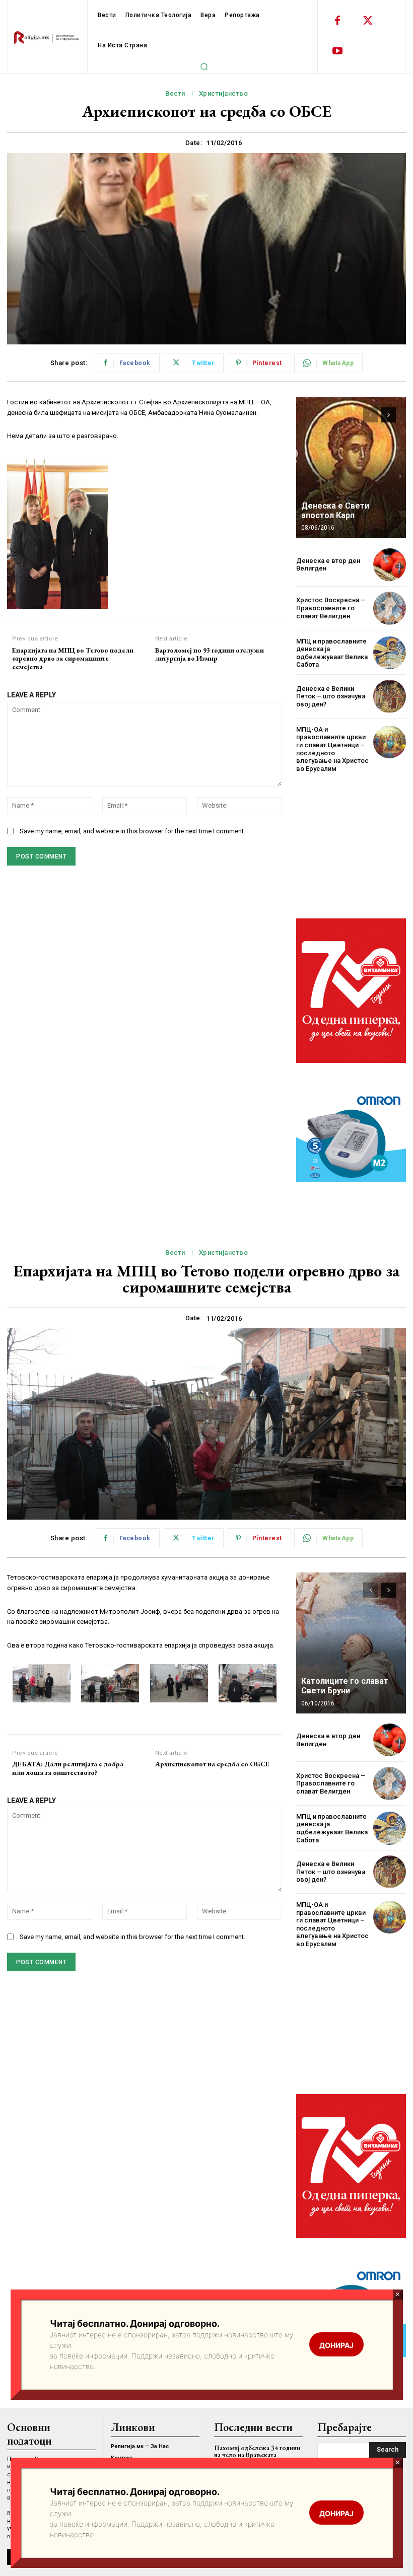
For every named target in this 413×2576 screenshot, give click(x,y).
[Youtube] (337, 51)
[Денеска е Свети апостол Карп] (351, 468)
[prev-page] (370, 415)
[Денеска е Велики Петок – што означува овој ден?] (390, 696)
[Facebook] (337, 21)
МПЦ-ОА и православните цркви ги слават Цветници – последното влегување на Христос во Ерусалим (332, 749)
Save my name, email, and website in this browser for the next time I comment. (132, 831)
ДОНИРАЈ (336, 2513)
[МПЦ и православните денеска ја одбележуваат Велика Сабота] (390, 653)
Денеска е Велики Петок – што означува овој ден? (331, 696)
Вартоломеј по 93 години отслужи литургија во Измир (210, 655)
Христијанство (224, 93)
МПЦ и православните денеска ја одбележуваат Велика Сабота (332, 653)
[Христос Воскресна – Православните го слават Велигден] (390, 608)
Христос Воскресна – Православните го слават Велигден (331, 608)
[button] (204, 66)
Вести (175, 93)
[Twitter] (368, 21)
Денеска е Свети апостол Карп (335, 511)
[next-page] (389, 415)
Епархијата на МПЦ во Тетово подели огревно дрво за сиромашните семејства (73, 659)
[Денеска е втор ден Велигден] (390, 565)
